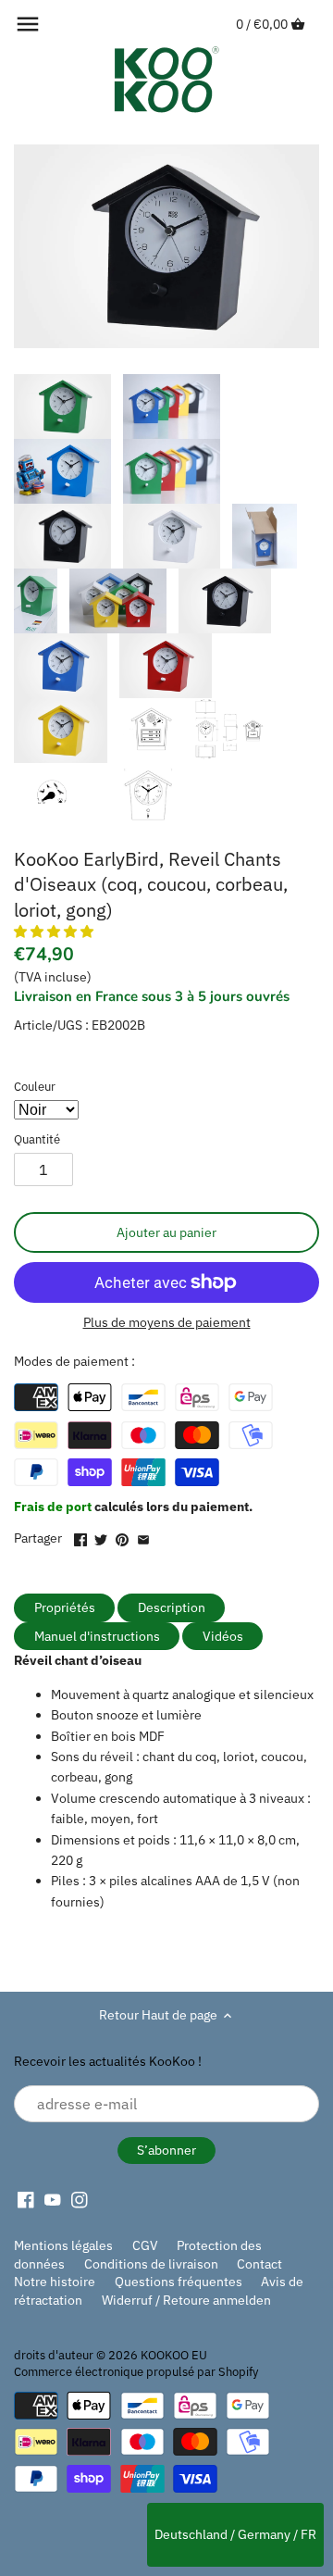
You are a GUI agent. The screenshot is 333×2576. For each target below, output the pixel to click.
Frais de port (54, 1507)
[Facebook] (26, 2199)
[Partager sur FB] (80, 1536)
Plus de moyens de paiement (167, 1323)
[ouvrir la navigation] (28, 24)
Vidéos (223, 1636)
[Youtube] (53, 2199)
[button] (55, 932)
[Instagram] (80, 2199)
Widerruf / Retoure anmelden (186, 2300)
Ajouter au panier (166, 1232)
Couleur (35, 1087)
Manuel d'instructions (97, 1636)
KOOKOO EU (174, 2355)
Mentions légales (63, 2245)
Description (172, 1607)
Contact (259, 2264)
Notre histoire (55, 2282)
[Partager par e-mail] (143, 1536)
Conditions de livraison (151, 2264)
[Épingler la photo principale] (122, 1536)
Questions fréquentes (179, 2282)
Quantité (37, 1139)
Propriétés (65, 1607)
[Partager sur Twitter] (101, 1536)
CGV (145, 2245)
